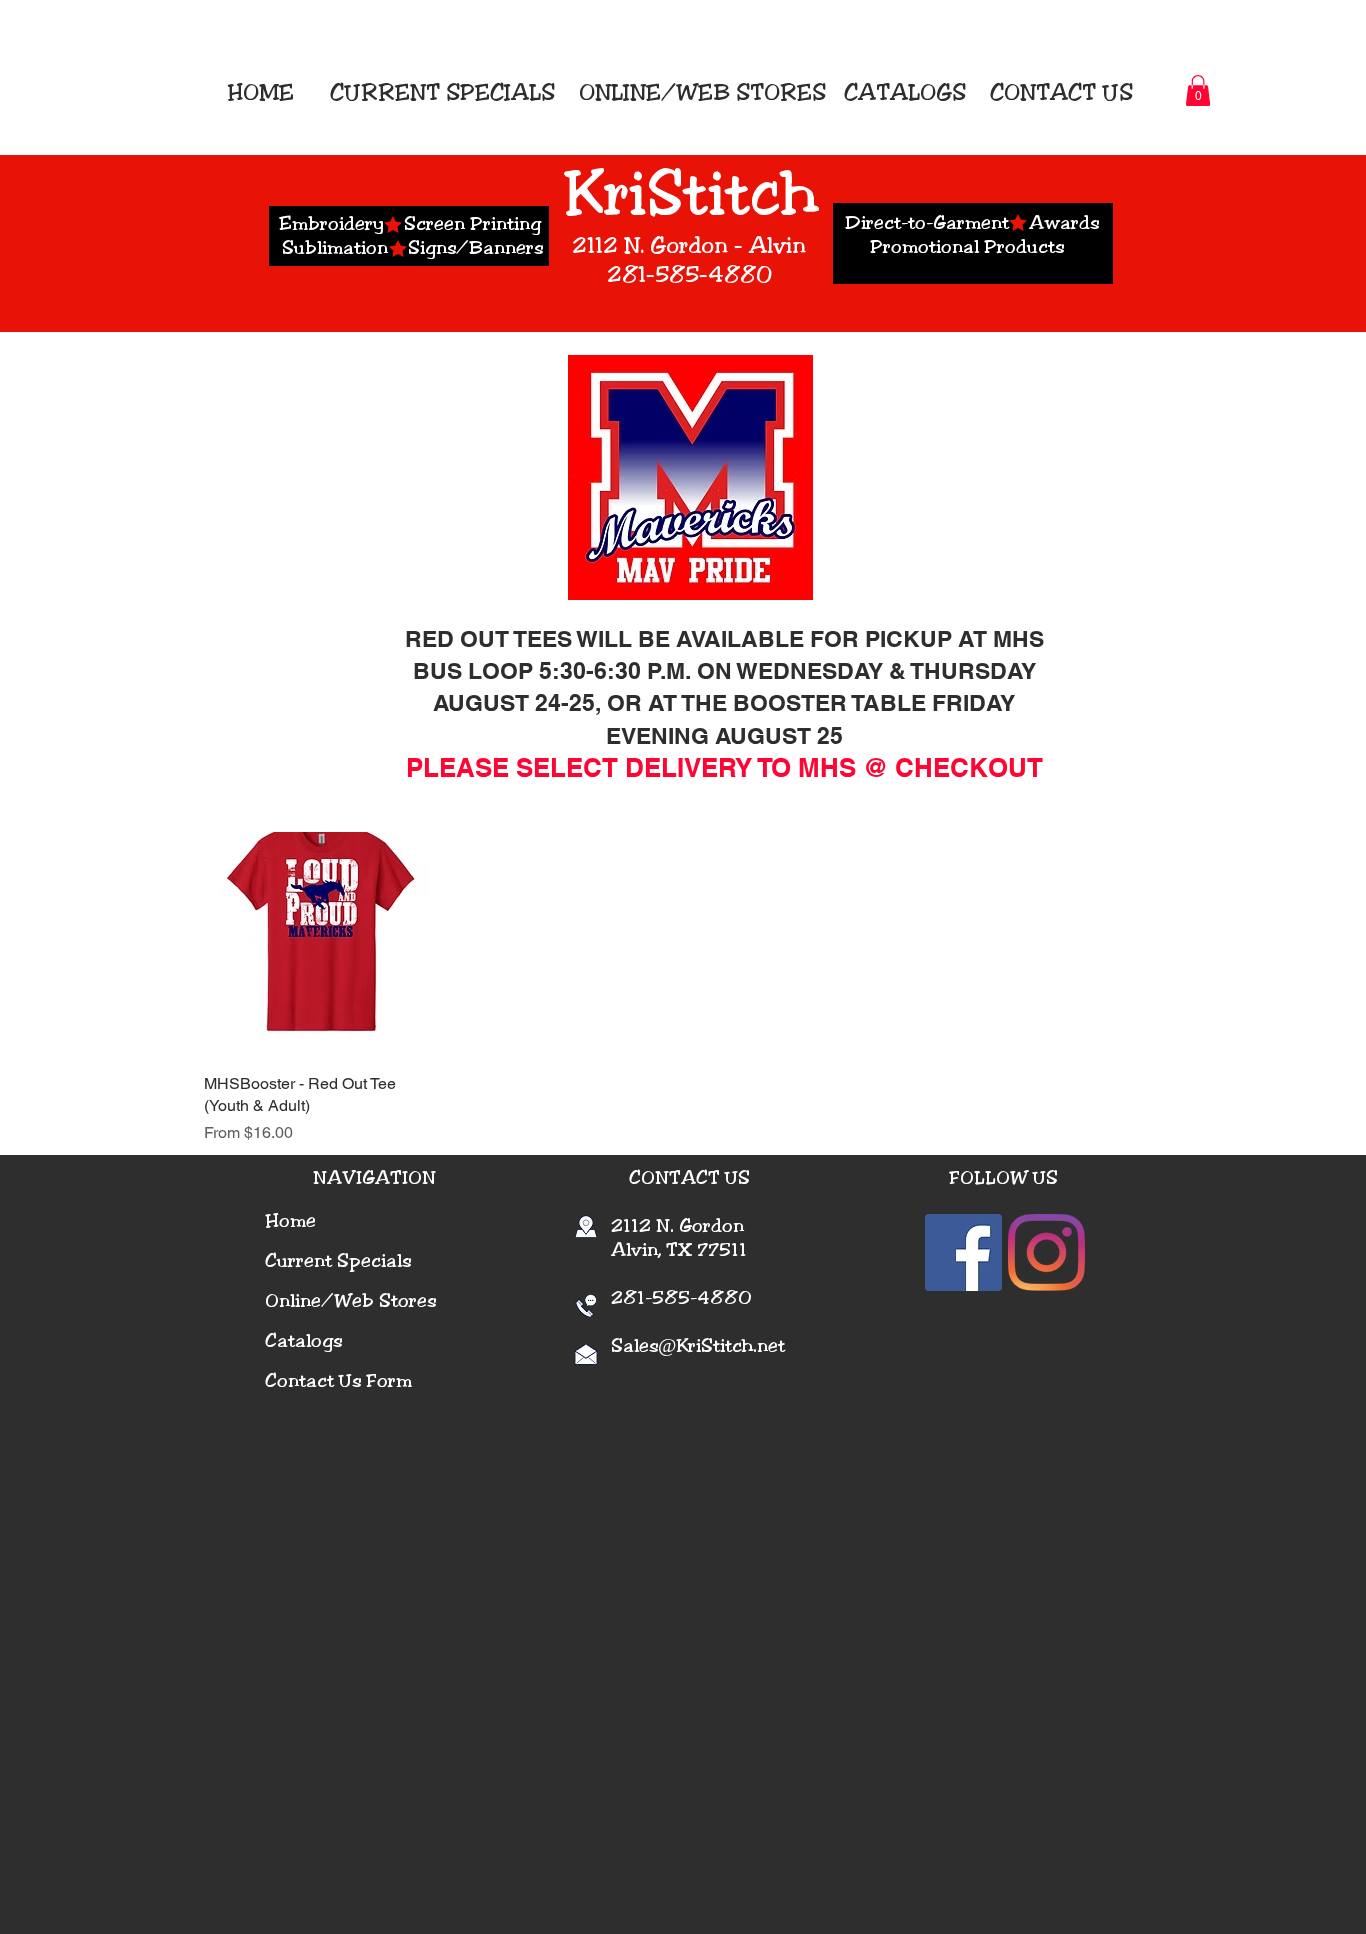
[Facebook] (963, 1252)
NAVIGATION (374, 1178)
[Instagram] (1046, 1252)
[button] (1198, 90)
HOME (266, 92)
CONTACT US (1061, 92)
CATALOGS (902, 92)
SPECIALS (500, 92)
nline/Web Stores (357, 1301)
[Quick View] (316, 944)
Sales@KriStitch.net (698, 1346)
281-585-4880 (668, 1298)
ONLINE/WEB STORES (702, 92)
